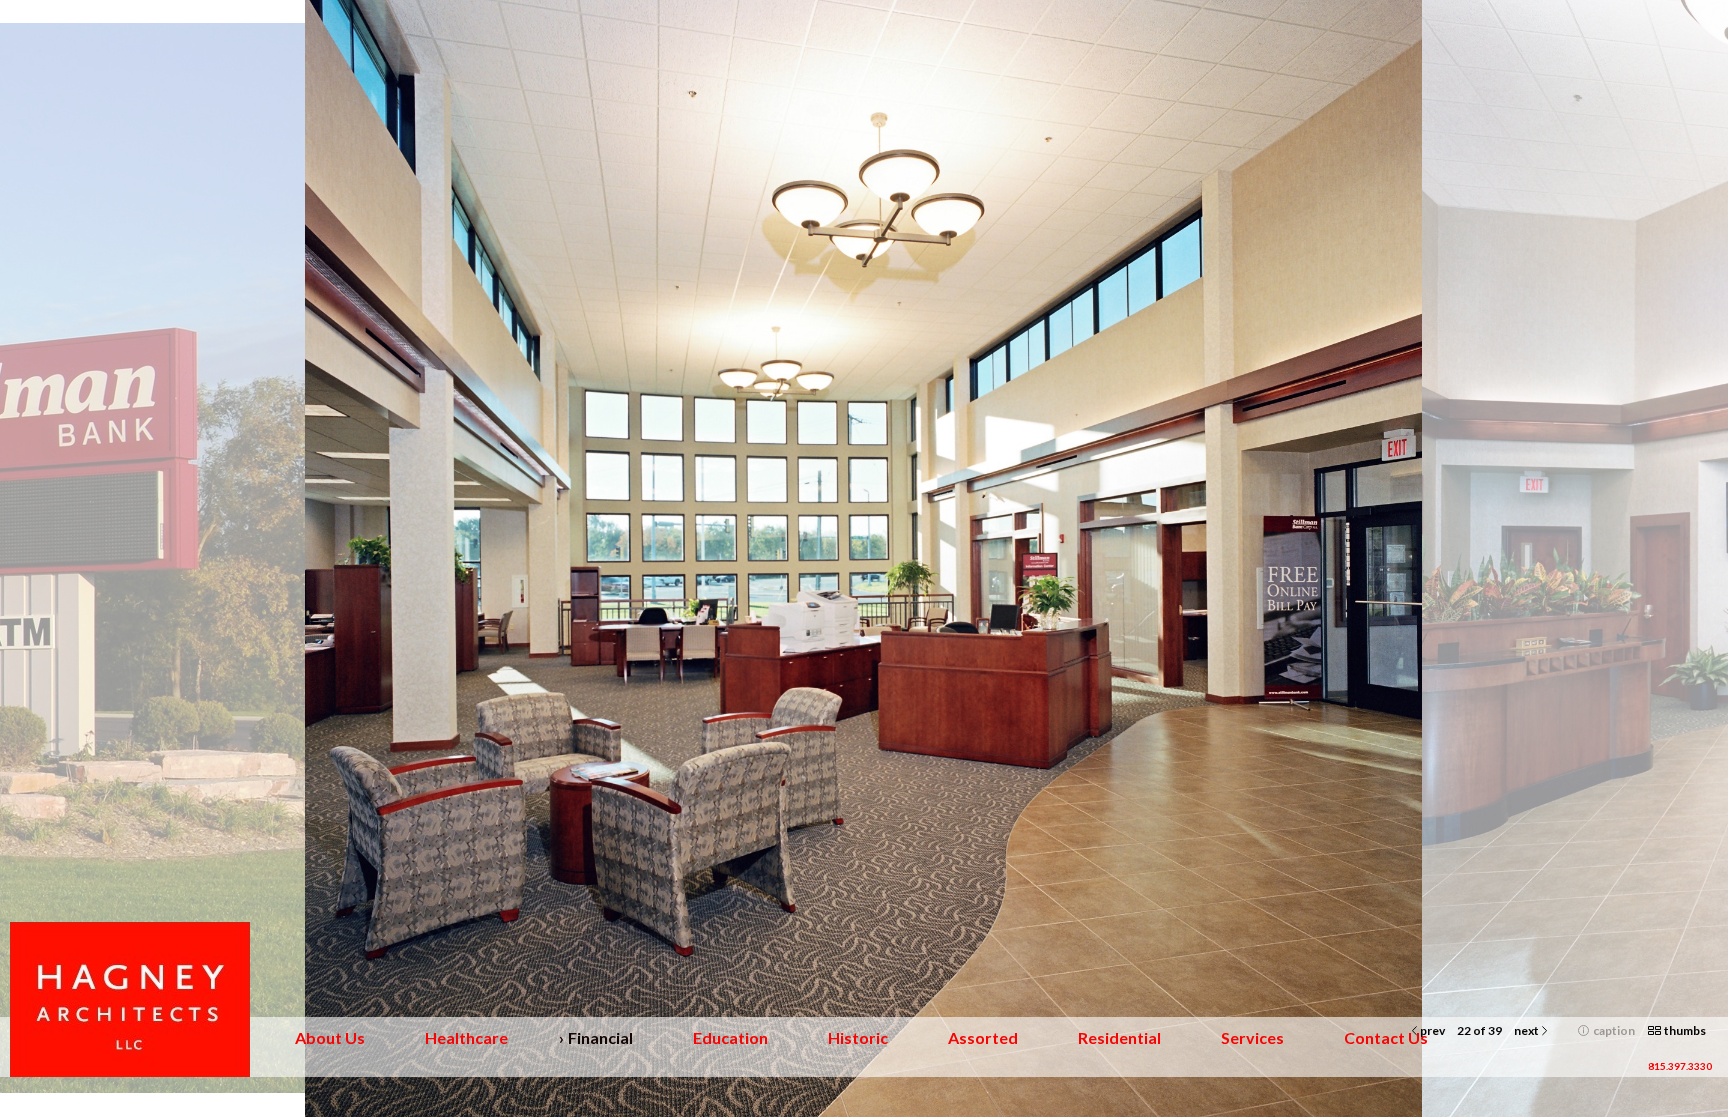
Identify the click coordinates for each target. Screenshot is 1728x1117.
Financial (600, 1037)
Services (1252, 1037)
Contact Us (1386, 1037)
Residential (1119, 1037)
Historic (858, 1037)
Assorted (983, 1037)
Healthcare (466, 1037)
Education (730, 1037)
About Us (330, 1037)
